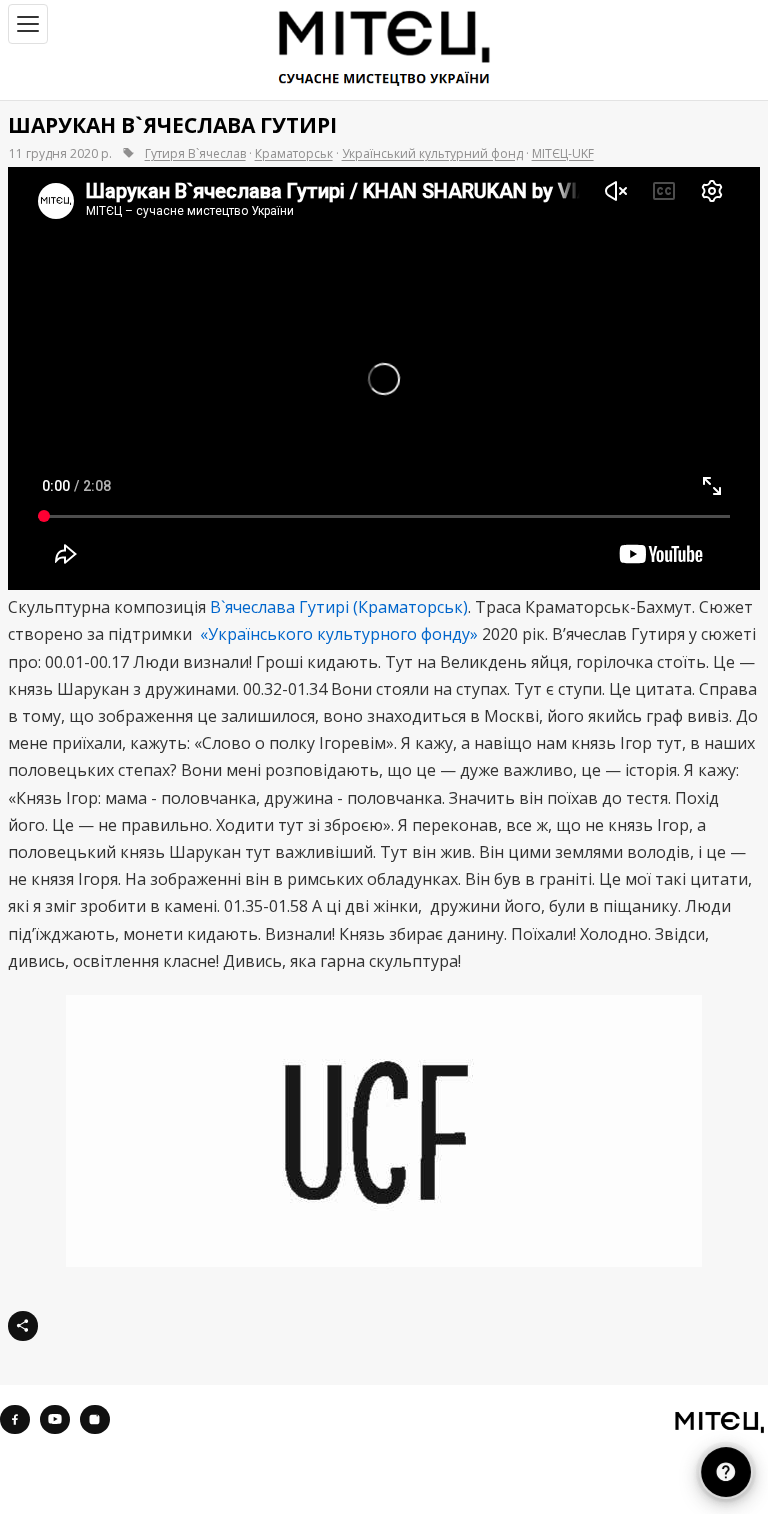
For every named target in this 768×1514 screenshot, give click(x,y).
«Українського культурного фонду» (339, 634)
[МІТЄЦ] (719, 1422)
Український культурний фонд (432, 153)
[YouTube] (55, 1420)
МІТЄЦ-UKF (563, 153)
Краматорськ (294, 153)
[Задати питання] (726, 1472)
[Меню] (28, 24)
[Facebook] (15, 1420)
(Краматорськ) (410, 607)
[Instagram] (95, 1420)
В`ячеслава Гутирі (279, 607)
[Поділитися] (23, 1326)
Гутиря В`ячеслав (195, 153)
